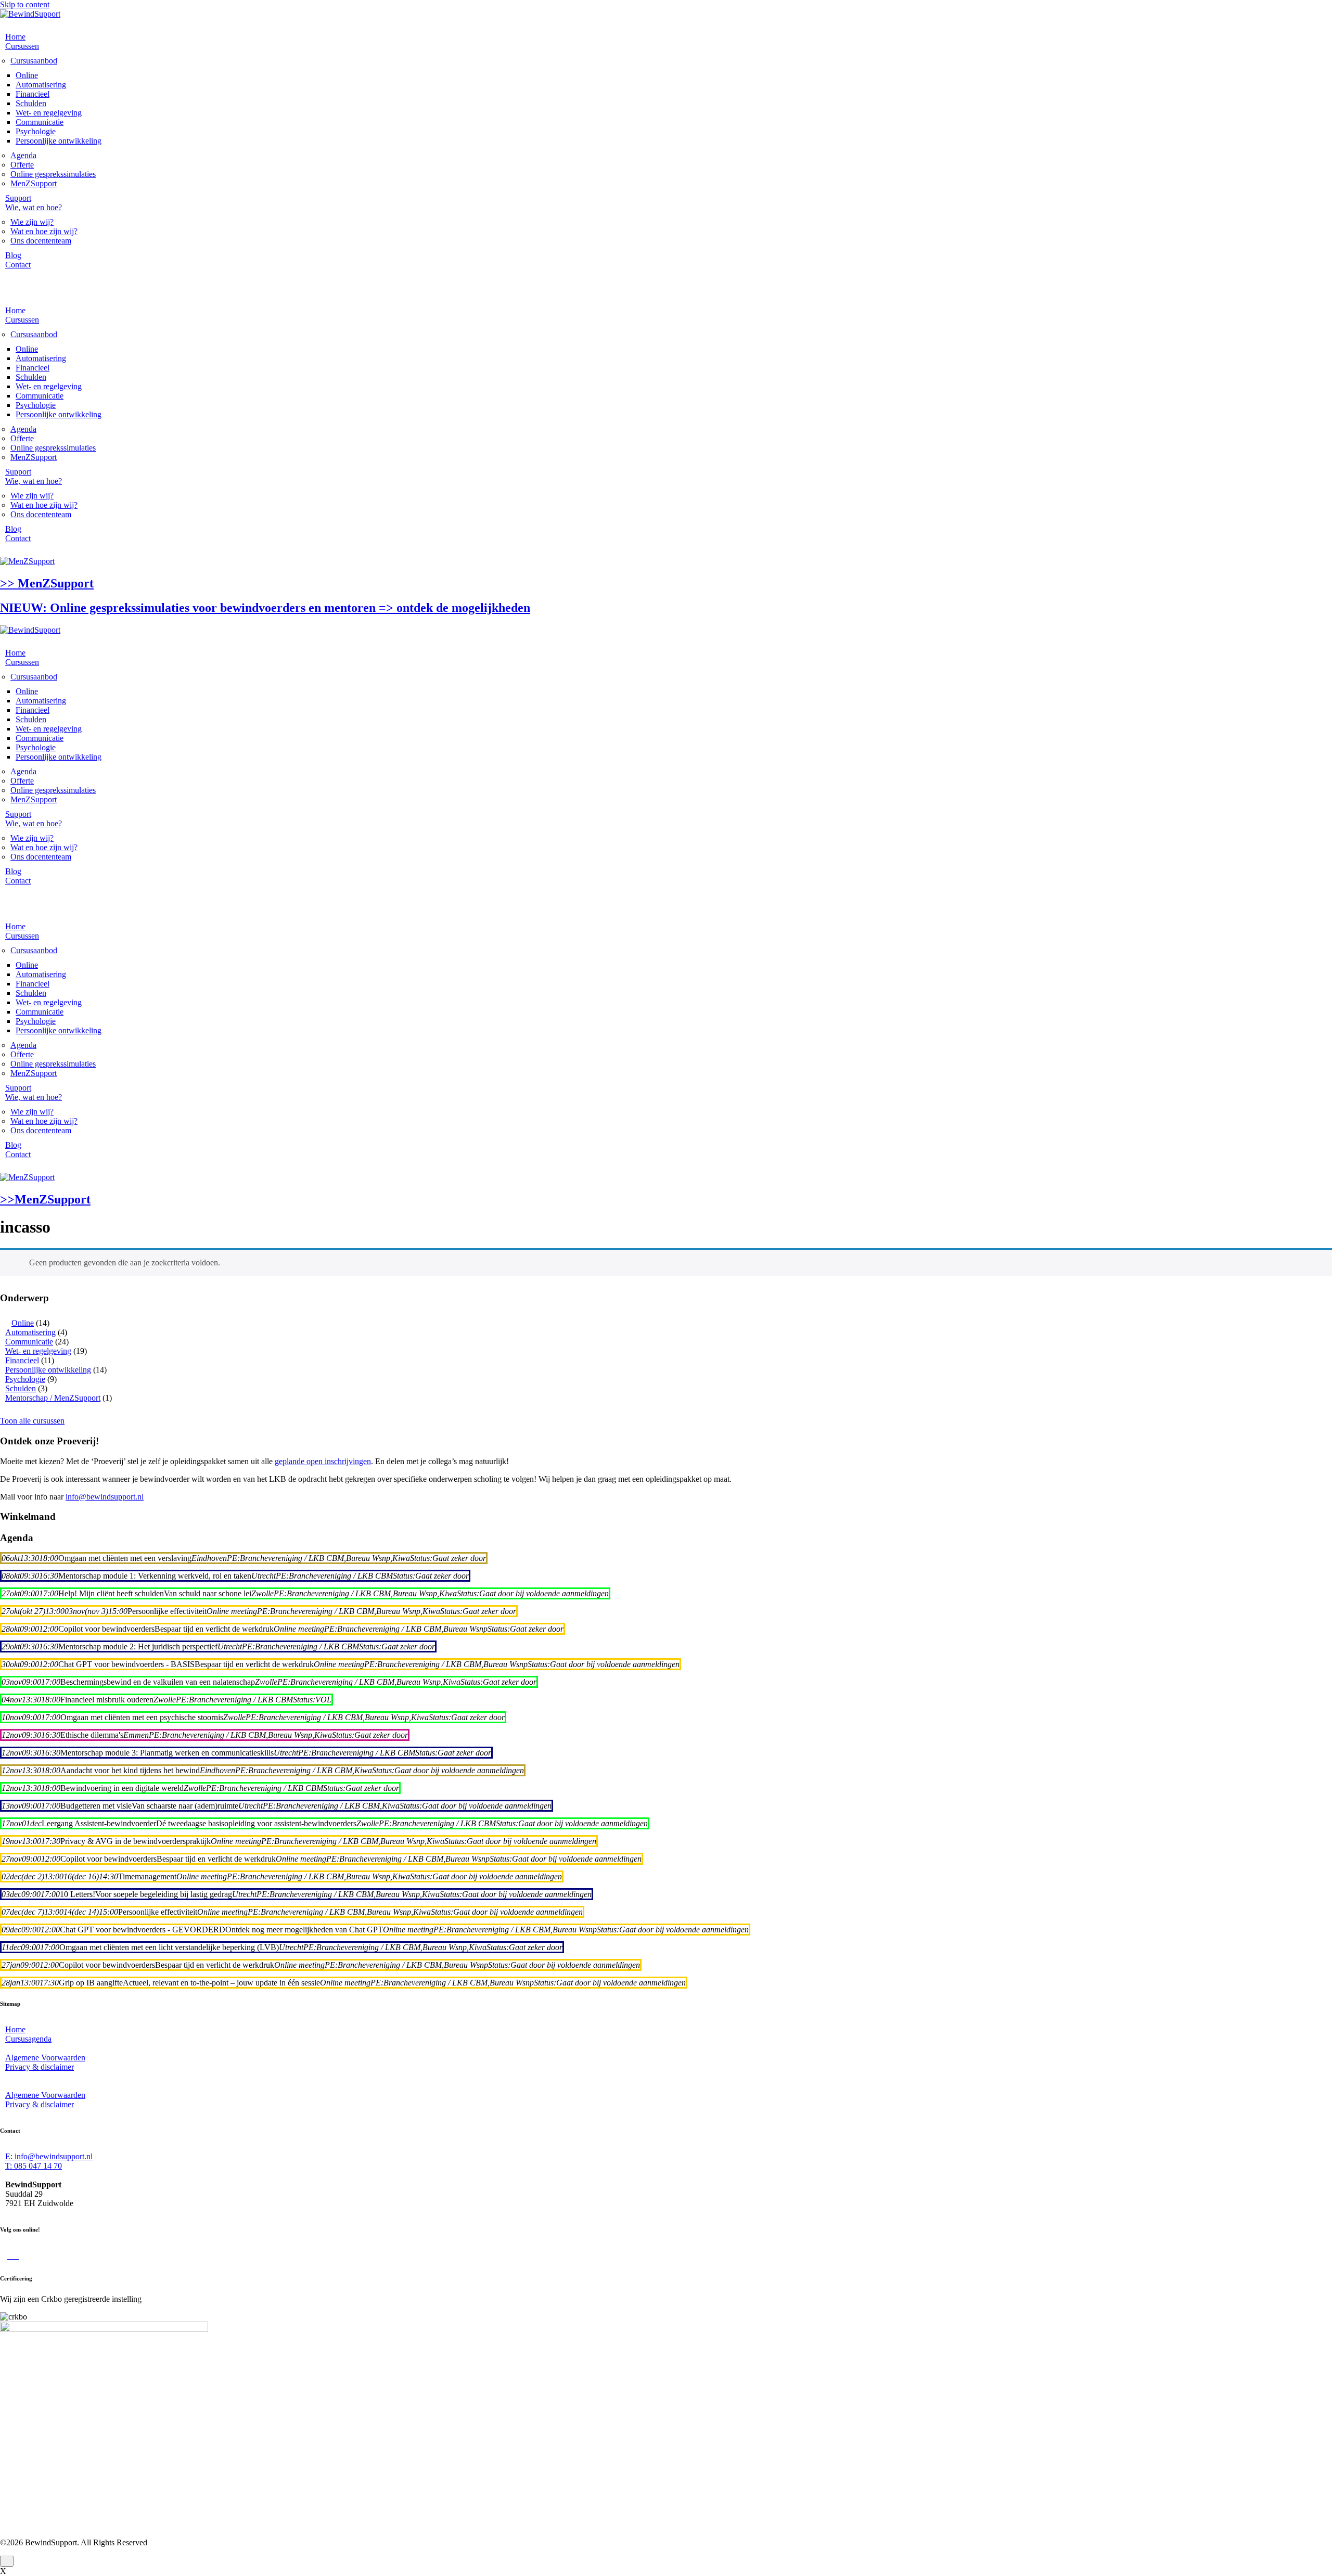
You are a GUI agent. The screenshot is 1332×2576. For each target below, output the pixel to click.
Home (15, 37)
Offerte (22, 165)
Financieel (33, 94)
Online (27, 75)
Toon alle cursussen (32, 1421)
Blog (13, 255)
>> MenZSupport (47, 583)
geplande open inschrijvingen (323, 1461)
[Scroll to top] (7, 2561)
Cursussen (22, 46)
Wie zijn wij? (32, 222)
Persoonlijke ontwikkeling (59, 141)
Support (18, 198)
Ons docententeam (41, 241)
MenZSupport (34, 183)
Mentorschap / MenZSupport (53, 1398)
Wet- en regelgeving (49, 113)
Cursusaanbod (34, 61)
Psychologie (36, 131)
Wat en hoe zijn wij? (44, 231)
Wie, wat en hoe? (34, 207)
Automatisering (41, 85)
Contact (18, 265)
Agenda (23, 155)
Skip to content (25, 4)
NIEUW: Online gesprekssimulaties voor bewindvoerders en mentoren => (265, 608)
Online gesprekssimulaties (53, 174)
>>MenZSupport (45, 1199)
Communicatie (40, 122)
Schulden (31, 103)
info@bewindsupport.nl (105, 1497)
